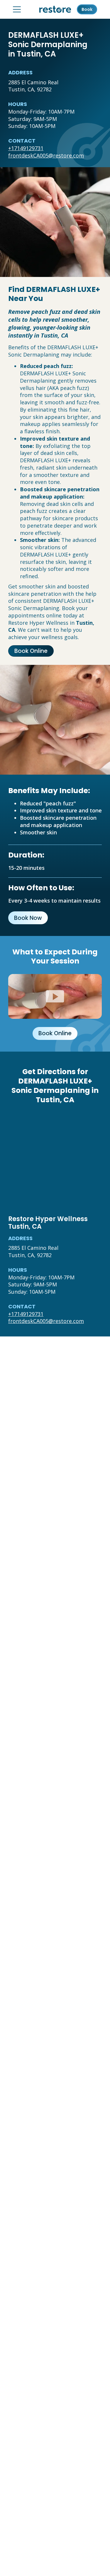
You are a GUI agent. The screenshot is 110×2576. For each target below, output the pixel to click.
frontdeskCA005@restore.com (46, 155)
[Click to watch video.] (55, 996)
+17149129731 (26, 148)
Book (87, 9)
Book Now (28, 918)
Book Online (31, 651)
